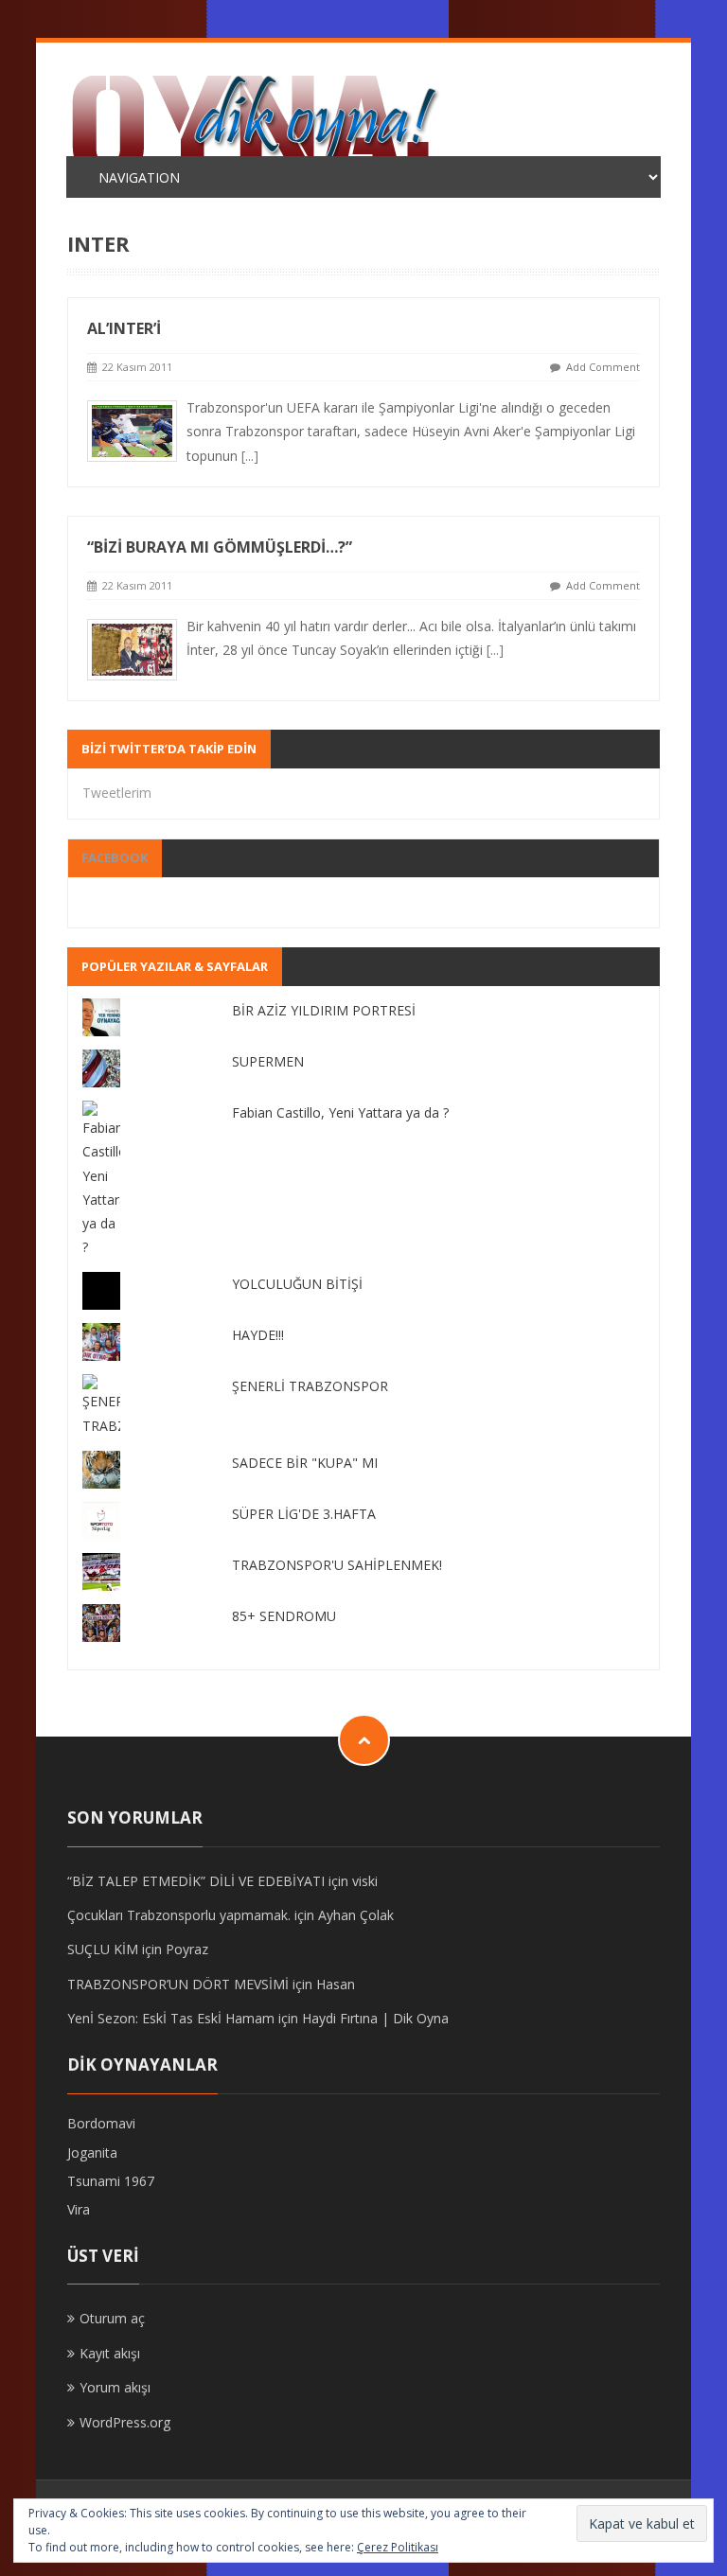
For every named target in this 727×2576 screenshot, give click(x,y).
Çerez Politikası (398, 2547)
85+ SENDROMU (284, 1616)
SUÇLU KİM (103, 1949)
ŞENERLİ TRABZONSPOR (310, 1386)
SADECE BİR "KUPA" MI (305, 1463)
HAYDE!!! (258, 1335)
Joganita (92, 2153)
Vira (79, 2209)
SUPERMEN (268, 1061)
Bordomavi (101, 2123)
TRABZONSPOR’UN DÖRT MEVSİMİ (178, 1984)
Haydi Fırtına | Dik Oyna (375, 2018)
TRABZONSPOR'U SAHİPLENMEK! (337, 1565)
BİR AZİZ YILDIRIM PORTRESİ (324, 1010)
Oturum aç (112, 2318)
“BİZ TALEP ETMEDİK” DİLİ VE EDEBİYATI (196, 1881)
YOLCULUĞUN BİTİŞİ (297, 1284)
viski (365, 1881)
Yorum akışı (115, 2387)
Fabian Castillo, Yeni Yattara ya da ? (340, 1112)
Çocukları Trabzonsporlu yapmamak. (179, 1915)
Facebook (115, 857)
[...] (250, 456)
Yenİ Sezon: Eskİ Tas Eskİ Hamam (171, 2018)
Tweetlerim (117, 793)
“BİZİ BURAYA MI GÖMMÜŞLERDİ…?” (220, 547)
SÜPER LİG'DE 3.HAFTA (304, 1514)
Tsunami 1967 (111, 2181)
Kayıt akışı (110, 2353)
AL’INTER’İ (124, 328)
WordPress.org (125, 2422)
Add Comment (603, 367)
